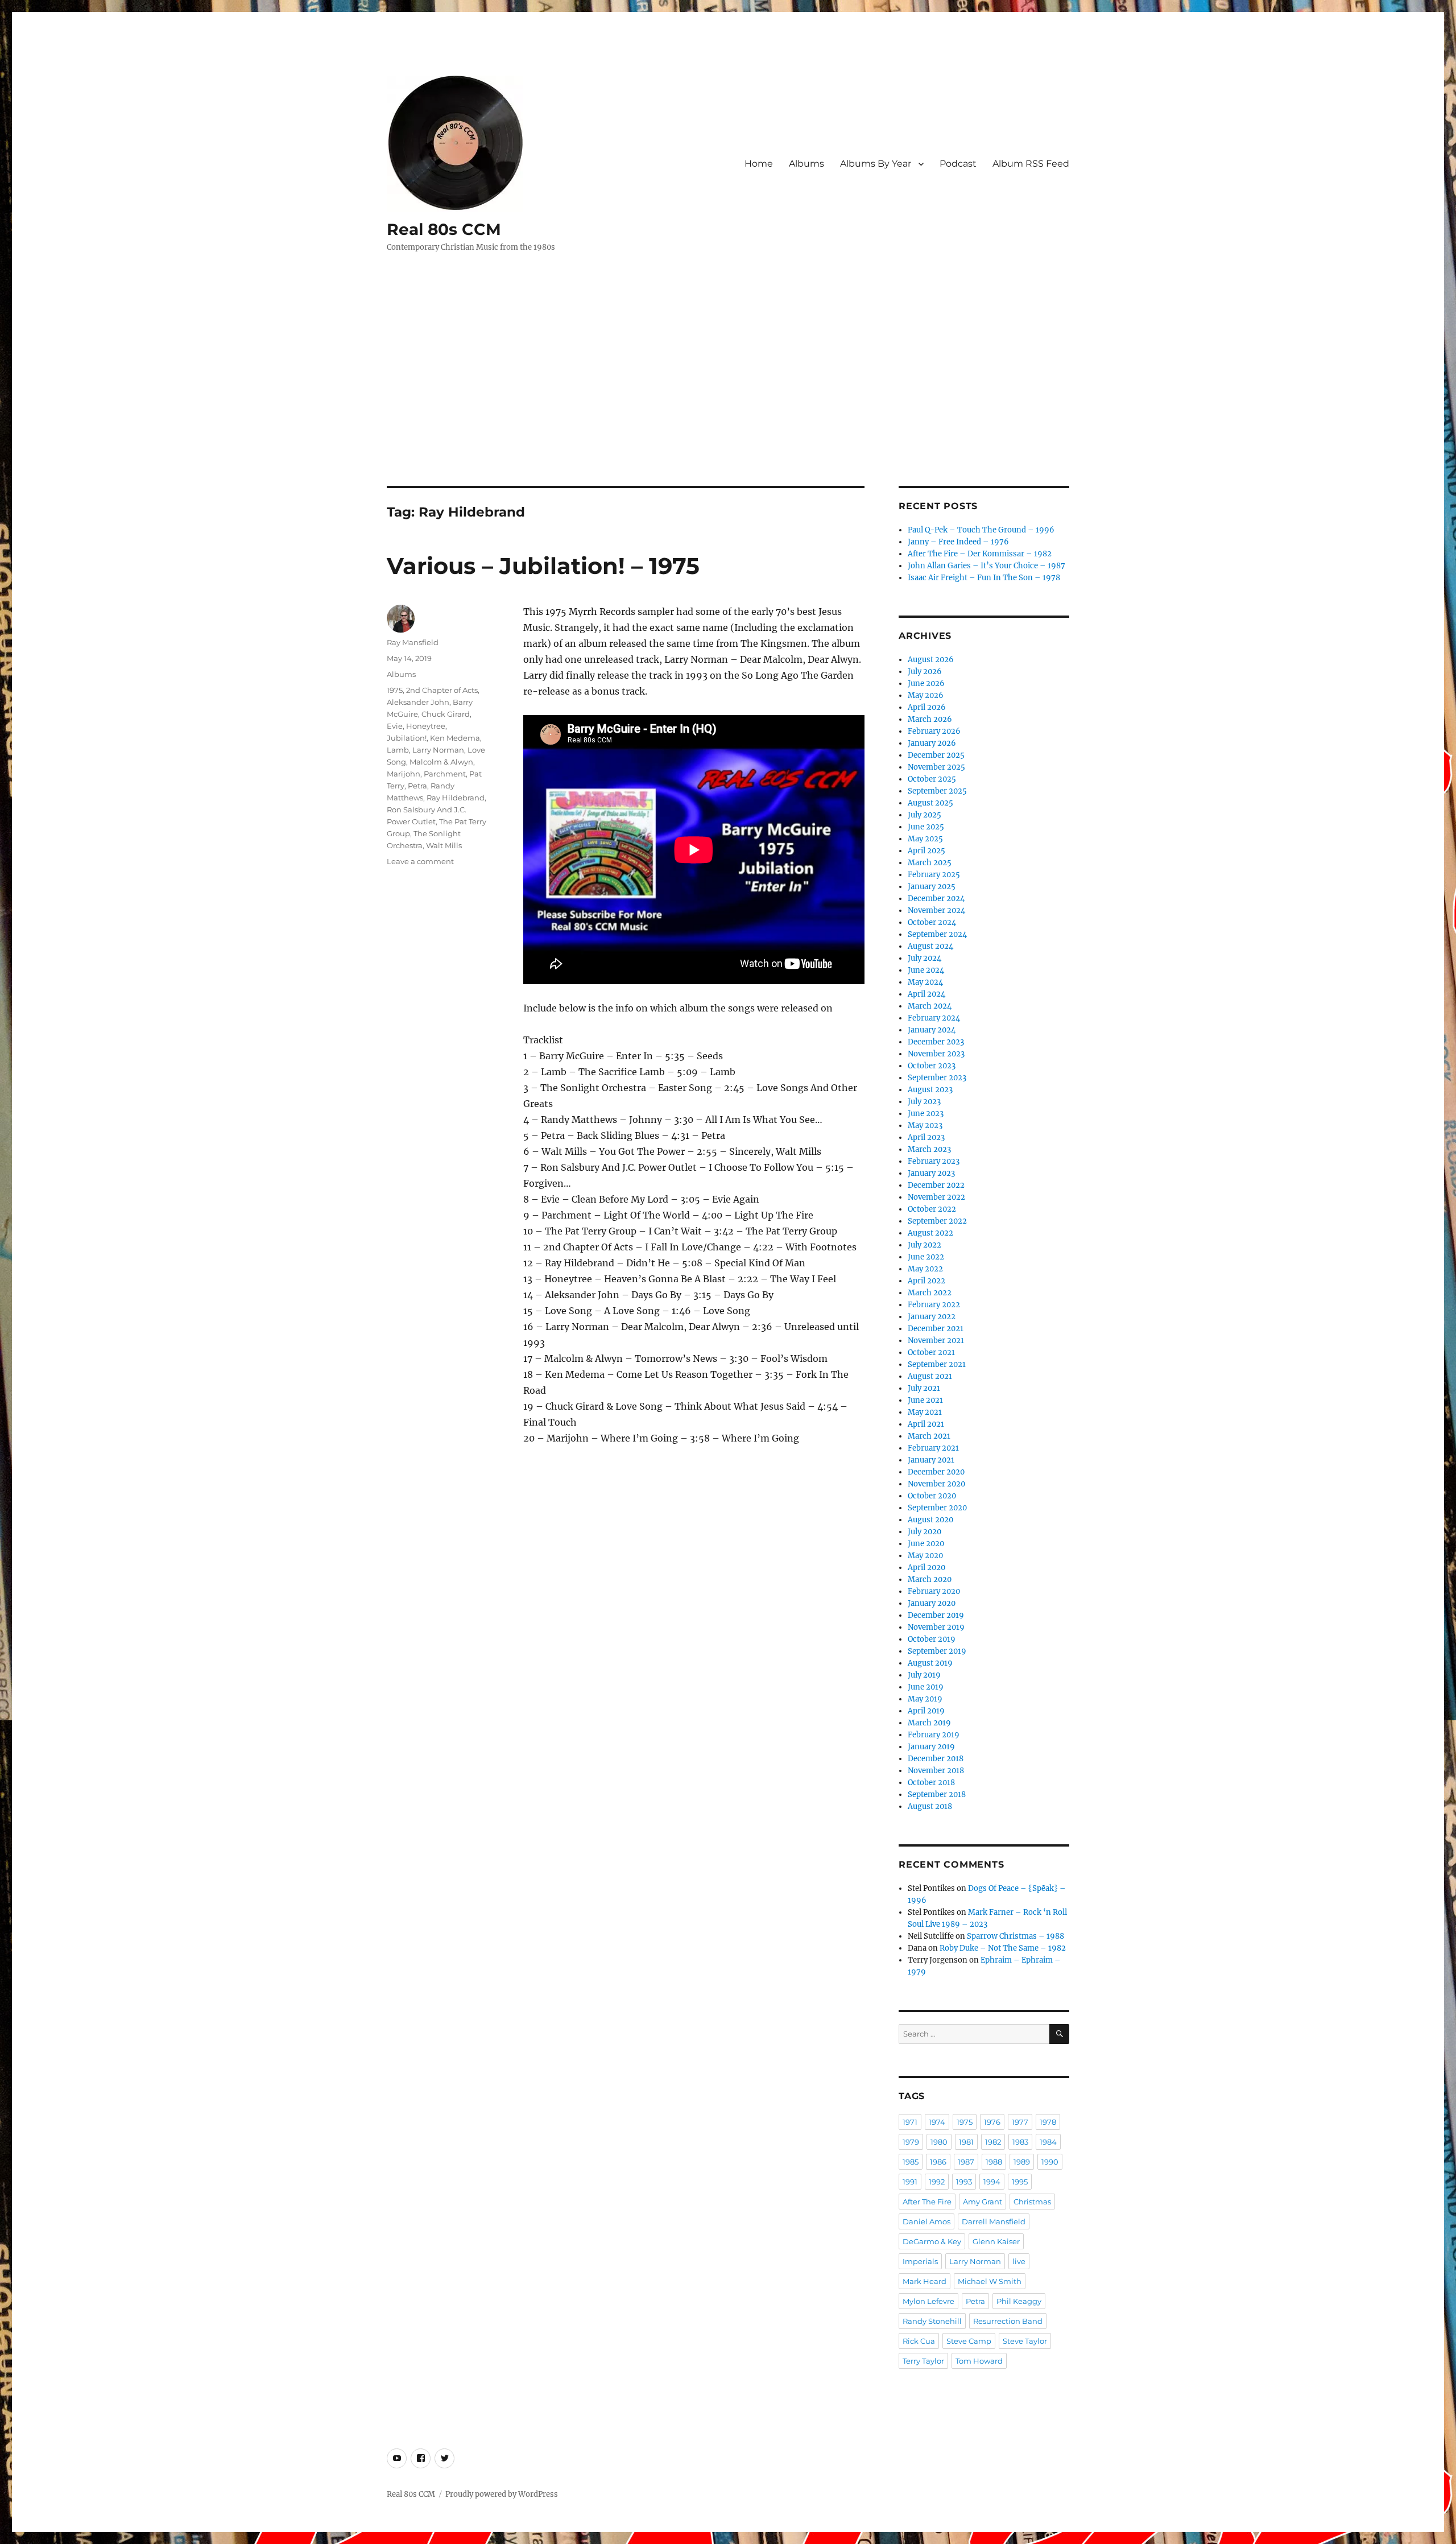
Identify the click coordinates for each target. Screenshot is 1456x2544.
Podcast (958, 164)
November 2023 (936, 1054)
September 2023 (937, 1078)
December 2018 (936, 1759)
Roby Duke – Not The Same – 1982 (1003, 1948)
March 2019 (929, 1723)
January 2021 (931, 1460)
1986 (938, 2162)
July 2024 (925, 958)
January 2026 (932, 743)
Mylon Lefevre (928, 2301)
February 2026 (934, 731)
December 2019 (936, 1615)
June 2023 (926, 1114)
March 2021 (929, 1436)
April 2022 (926, 1281)
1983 (1020, 2142)
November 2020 (936, 1484)
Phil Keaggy (1019, 2301)
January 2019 (931, 1747)
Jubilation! (407, 738)
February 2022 (934, 1305)
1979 (911, 2142)
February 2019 (934, 1735)
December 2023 (936, 1042)
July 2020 (925, 1532)
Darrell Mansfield (994, 2221)
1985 (911, 2162)
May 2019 (925, 1699)
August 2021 (930, 1376)
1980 (939, 2142)
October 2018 (931, 1783)
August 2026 (931, 660)
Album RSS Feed (1031, 164)
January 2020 (932, 1603)
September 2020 (937, 1508)
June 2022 (926, 1257)
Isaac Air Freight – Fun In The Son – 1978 (984, 578)
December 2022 (936, 1185)
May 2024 (925, 982)
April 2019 (926, 1711)
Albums (806, 164)
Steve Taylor (1025, 2341)
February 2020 (934, 1591)
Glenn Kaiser (996, 2241)
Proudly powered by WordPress (502, 2494)
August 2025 (930, 803)
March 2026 (930, 719)
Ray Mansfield (413, 642)
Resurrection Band (1008, 2321)
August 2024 (930, 946)
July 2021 (924, 1388)
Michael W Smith (990, 2281)
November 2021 (936, 1341)
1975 (395, 690)
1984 (1048, 2142)
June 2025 (926, 827)
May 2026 (926, 695)
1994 (992, 2182)
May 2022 (925, 1269)
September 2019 (937, 1651)
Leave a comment (420, 861)
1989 (1022, 2162)
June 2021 (925, 1400)
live (1019, 2261)
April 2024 (926, 994)
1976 (992, 2122)
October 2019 (932, 1639)
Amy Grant (983, 2202)
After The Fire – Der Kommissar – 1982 (980, 554)
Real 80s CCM (444, 229)
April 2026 (927, 707)
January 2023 (931, 1173)
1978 (1048, 2122)
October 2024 (932, 922)
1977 (1020, 2122)
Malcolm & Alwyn (441, 762)
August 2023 (930, 1090)
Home (759, 164)
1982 (993, 2142)
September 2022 (937, 1221)
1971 (910, 2122)
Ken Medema (455, 738)
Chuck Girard (446, 714)
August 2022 (930, 1233)
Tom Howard (979, 2361)
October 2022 (932, 1209)
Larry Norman (438, 750)
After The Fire (927, 2202)
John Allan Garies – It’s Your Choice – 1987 (986, 566)
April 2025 (926, 851)
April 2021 (926, 1424)
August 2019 (930, 1663)
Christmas (1032, 2202)
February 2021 (933, 1448)
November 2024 (936, 910)
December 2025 (936, 755)
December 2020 (936, 1472)
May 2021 (925, 1412)
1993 (964, 2182)
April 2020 (926, 1568)
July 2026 (925, 672)
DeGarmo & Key (932, 2241)
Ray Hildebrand (456, 798)
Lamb (398, 750)
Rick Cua (919, 2341)
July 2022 (925, 1245)
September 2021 (937, 1364)
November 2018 (936, 1771)
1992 (937, 2182)
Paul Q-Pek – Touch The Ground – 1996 (981, 530)
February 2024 (934, 1018)
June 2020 (926, 1544)
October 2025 (932, 779)
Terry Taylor (923, 2361)
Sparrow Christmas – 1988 (1016, 1936)
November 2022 (936, 1197)
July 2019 (924, 1675)
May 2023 (925, 1126)
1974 (937, 2122)
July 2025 (925, 815)
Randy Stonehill (932, 2321)
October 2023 (932, 1066)
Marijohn (404, 774)
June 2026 (926, 684)
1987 (966, 2162)
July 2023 (924, 1102)
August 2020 (930, 1520)
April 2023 (926, 1137)
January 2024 (932, 1030)
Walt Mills (444, 845)
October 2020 (932, 1496)
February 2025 (934, 875)
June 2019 (926, 1687)
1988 (994, 2162)
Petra (417, 786)
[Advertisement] (728, 402)
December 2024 (936, 899)
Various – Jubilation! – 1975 (543, 566)
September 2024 (937, 934)
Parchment (445, 774)
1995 (1020, 2182)
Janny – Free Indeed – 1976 (958, 542)
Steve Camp (969, 2341)
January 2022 (932, 1317)
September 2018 (937, 1795)
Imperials (920, 2261)
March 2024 (930, 1006)
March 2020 (930, 1579)
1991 (910, 2182)
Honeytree (426, 726)
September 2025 (937, 791)
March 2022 (930, 1293)
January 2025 (932, 887)
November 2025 (936, 767)
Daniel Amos (926, 2221)
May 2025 (925, 839)
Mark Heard (925, 2281)
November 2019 (936, 1627)
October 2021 (931, 1352)
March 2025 (930, 863)
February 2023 (934, 1161)
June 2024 (926, 970)
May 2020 (925, 1556)
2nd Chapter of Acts (442, 690)
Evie (395, 726)
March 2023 (929, 1149)
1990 (1050, 2162)
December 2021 (936, 1329)
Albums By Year (876, 164)
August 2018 (930, 1806)
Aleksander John (418, 702)
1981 (966, 2142)
